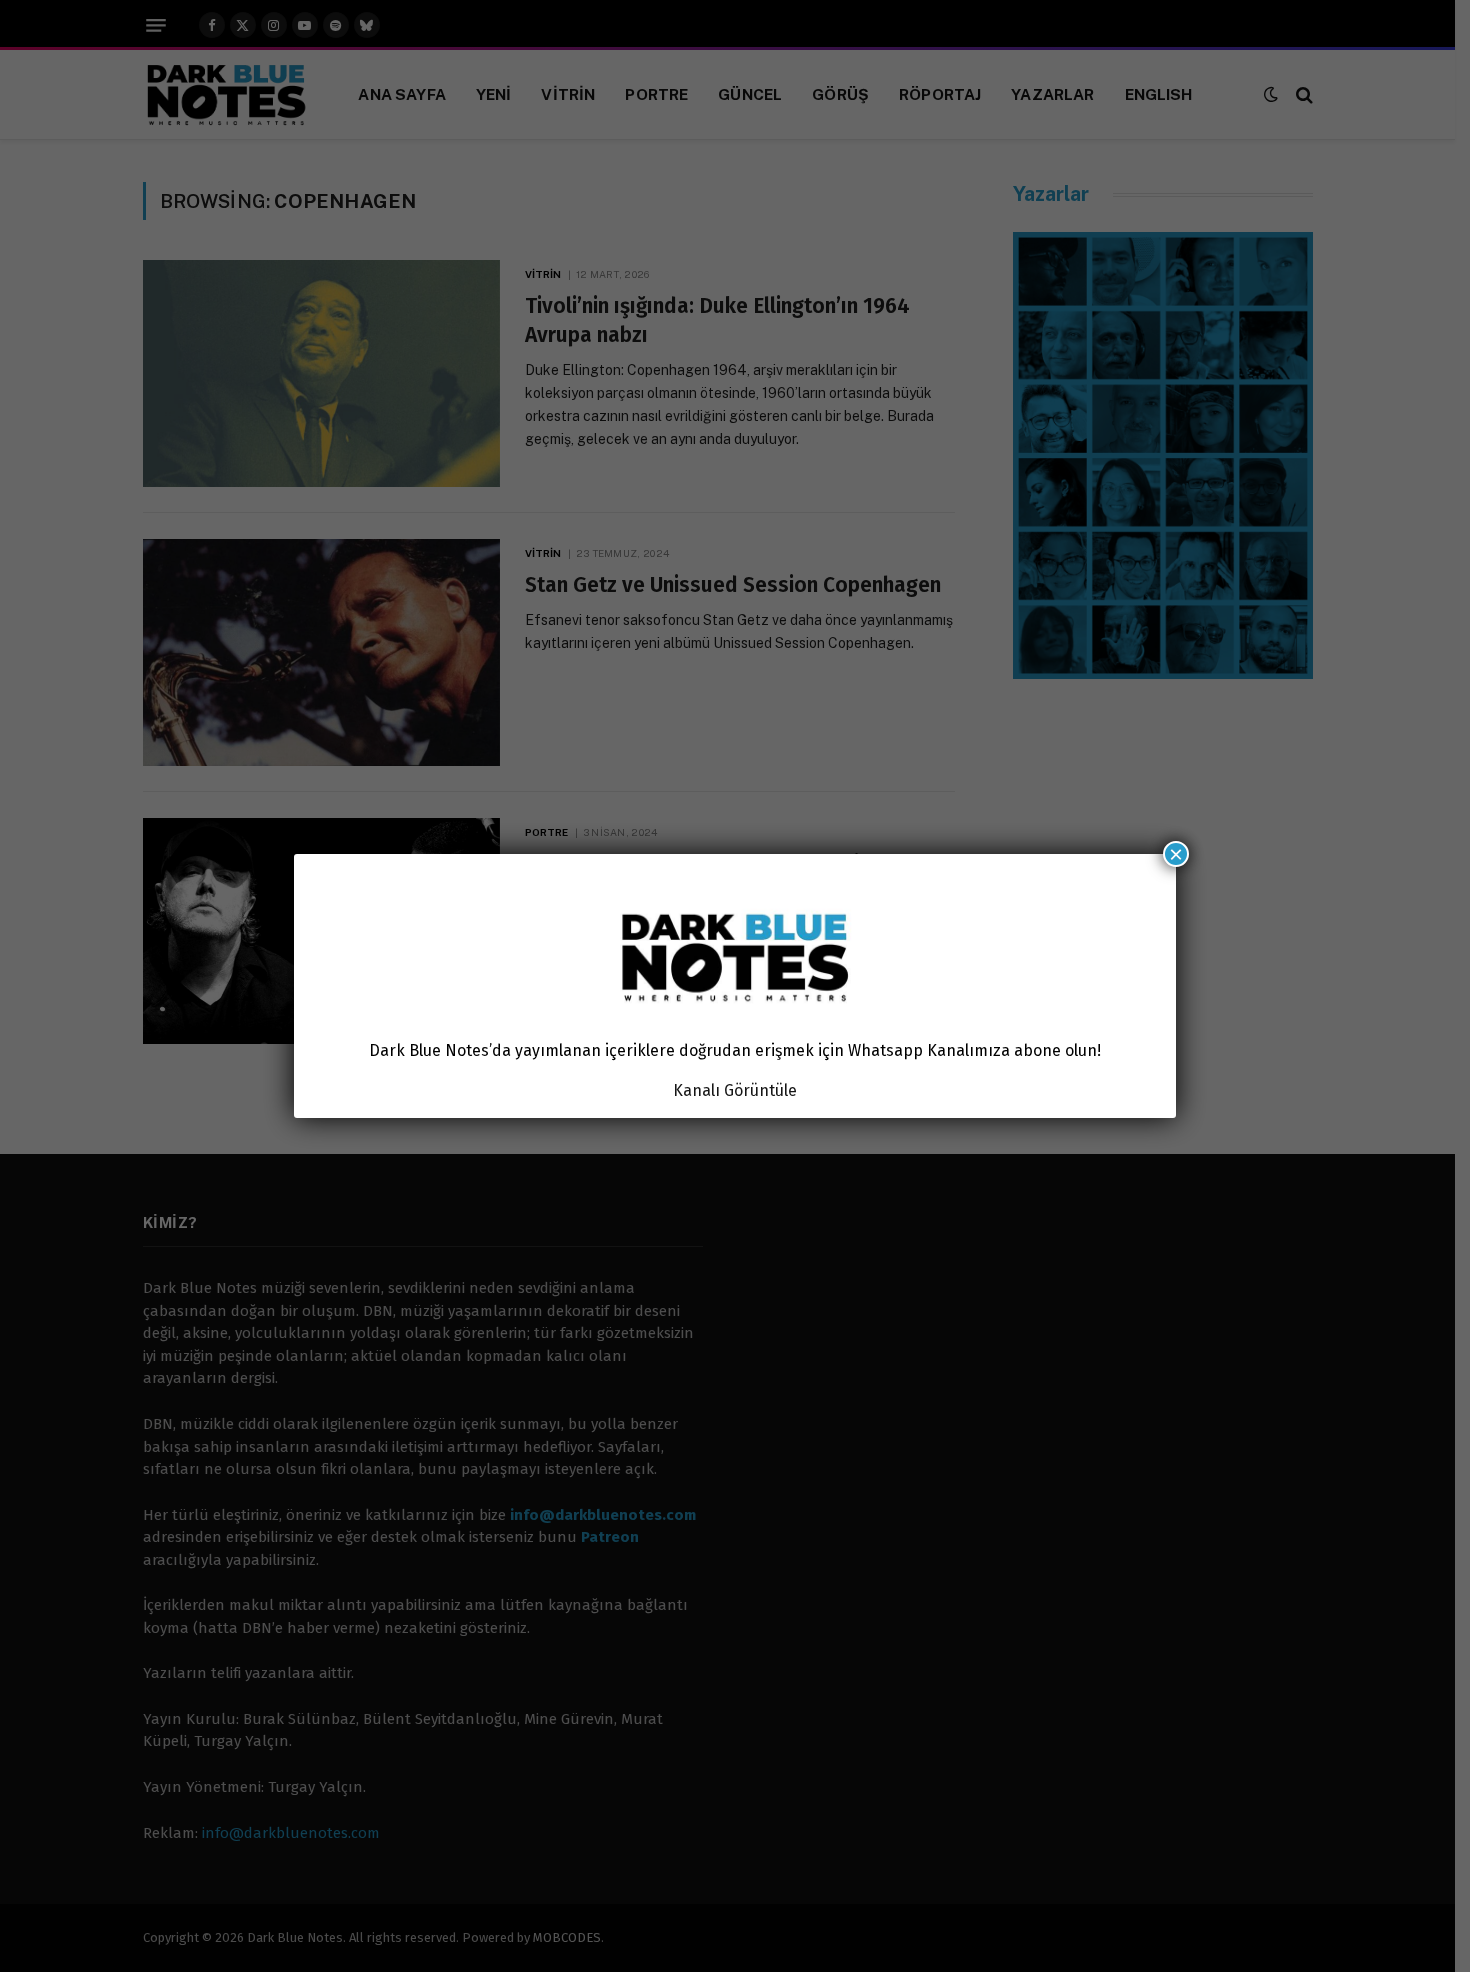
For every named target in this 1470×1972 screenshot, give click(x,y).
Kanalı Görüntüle (735, 1090)
